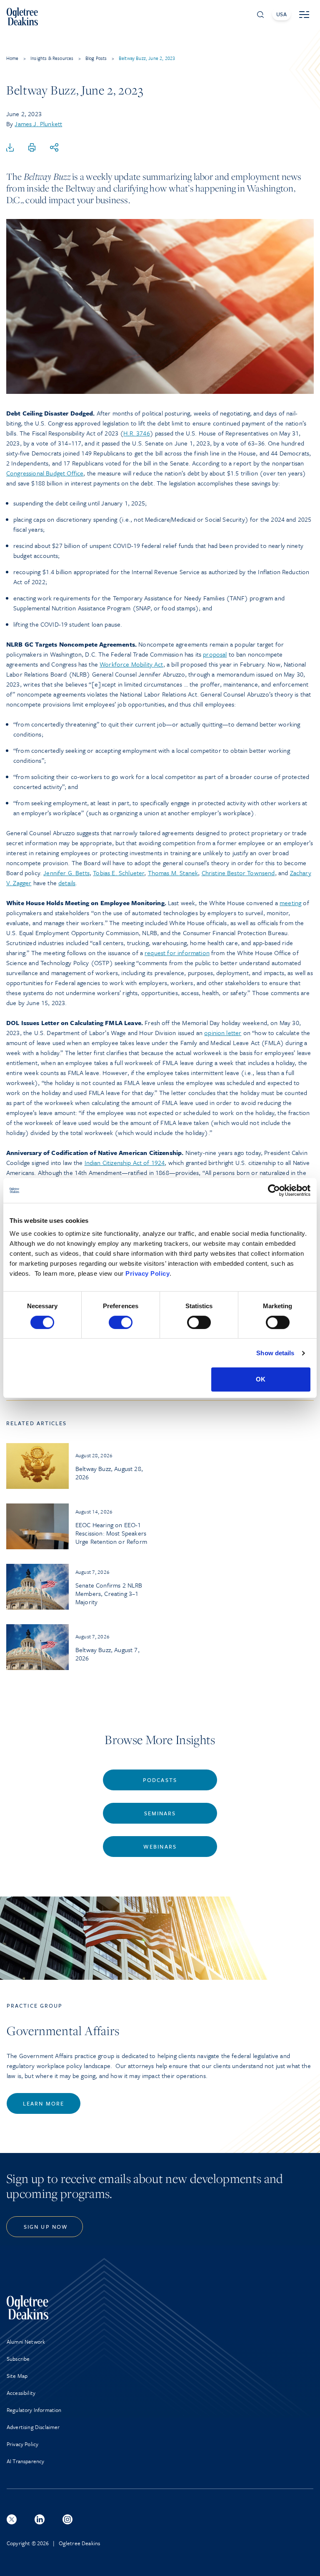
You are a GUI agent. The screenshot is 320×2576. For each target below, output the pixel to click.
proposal (215, 654)
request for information (177, 953)
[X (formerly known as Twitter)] (12, 2519)
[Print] (32, 148)
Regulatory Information (34, 2410)
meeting (290, 903)
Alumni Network (26, 2342)
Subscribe (18, 2359)
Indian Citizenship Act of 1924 (125, 1162)
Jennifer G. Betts (66, 873)
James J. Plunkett (38, 124)
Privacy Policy (147, 1273)
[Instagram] (67, 2519)
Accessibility (21, 2393)
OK (261, 1379)
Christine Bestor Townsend (238, 873)
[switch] (121, 1322)
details (67, 883)
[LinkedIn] (40, 2519)
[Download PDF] (10, 148)
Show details (275, 1353)
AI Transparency (25, 2461)
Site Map (17, 2376)
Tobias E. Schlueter (119, 873)
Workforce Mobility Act (131, 664)
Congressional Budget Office (45, 473)
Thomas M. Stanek (173, 873)
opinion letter (223, 1033)
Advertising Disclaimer (33, 2427)
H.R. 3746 (136, 433)
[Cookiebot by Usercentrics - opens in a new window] (274, 1190)
